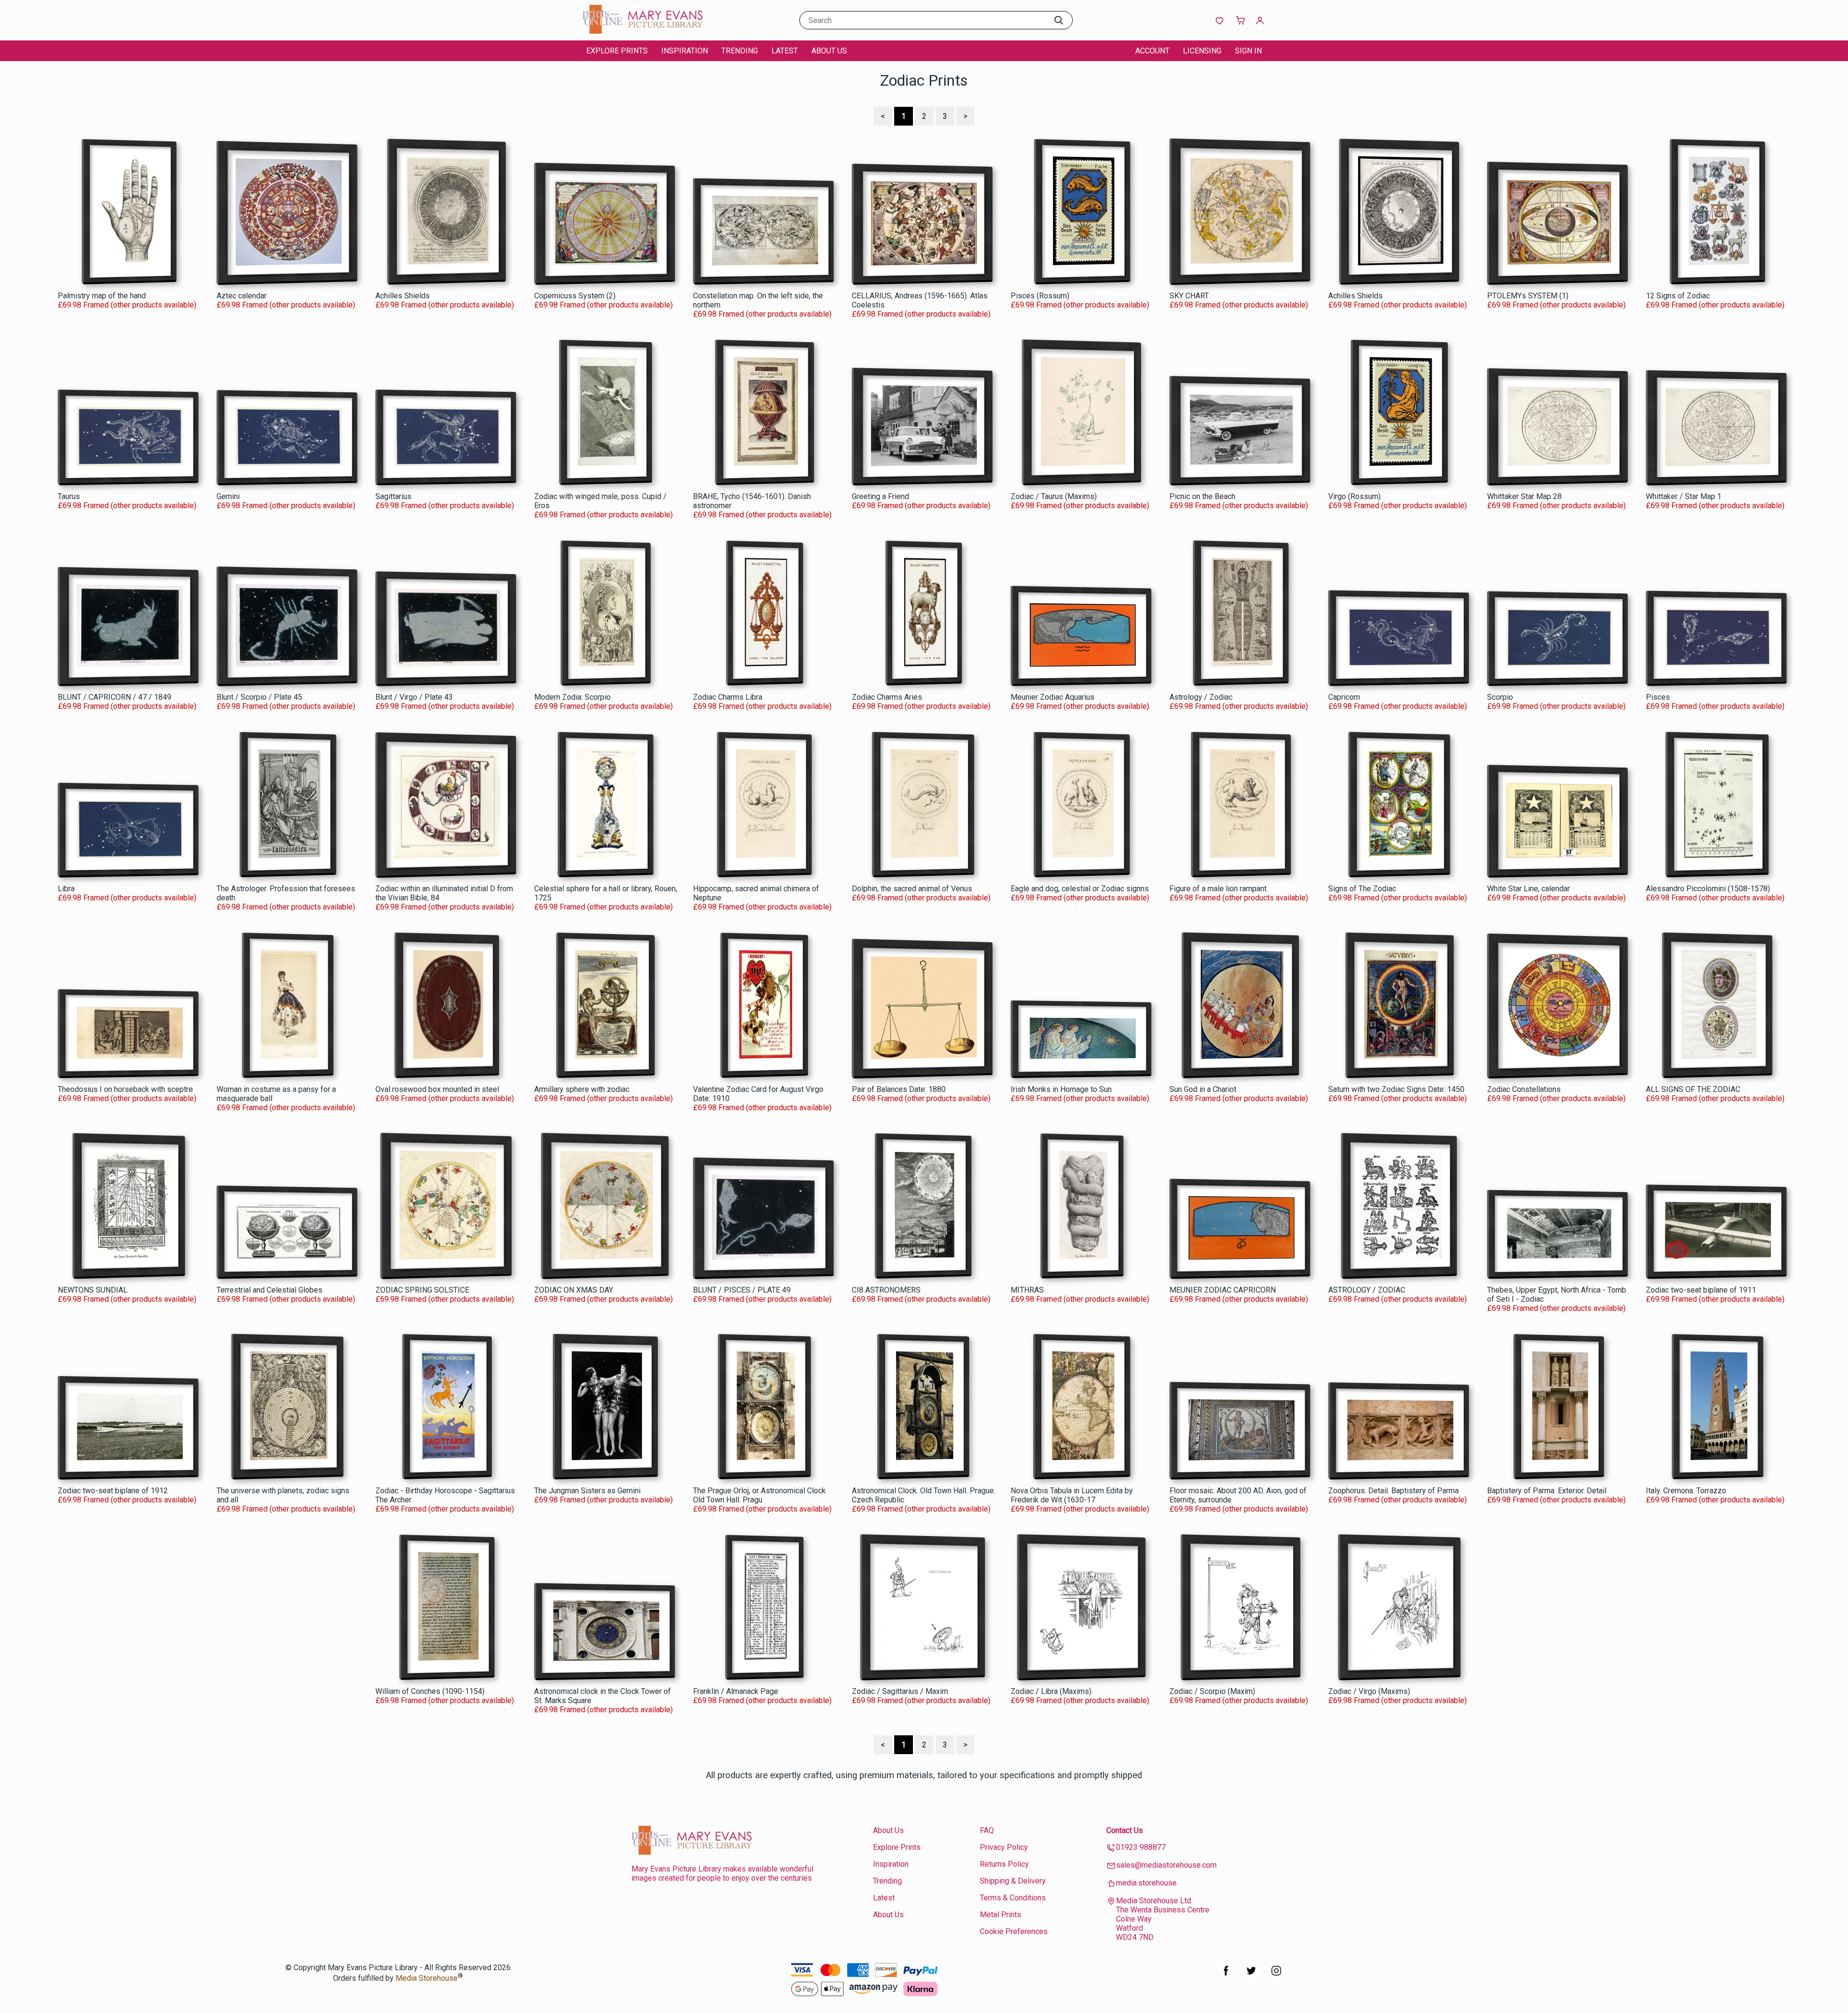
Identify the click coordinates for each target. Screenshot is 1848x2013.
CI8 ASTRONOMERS (886, 1290)
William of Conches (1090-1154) (430, 1691)
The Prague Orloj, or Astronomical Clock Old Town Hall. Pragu (759, 1495)
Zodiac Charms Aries (887, 697)
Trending (740, 51)
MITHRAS (1027, 1290)
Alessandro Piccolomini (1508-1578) (1708, 889)
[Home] (642, 31)
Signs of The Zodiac (1362, 889)
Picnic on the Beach (1202, 496)
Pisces (1658, 697)
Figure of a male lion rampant (1218, 889)
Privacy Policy (1004, 1847)
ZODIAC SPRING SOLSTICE (422, 1290)
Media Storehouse (427, 1979)
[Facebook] (1226, 1976)
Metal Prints (1001, 1915)
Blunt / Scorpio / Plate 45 (259, 697)
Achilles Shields (403, 296)
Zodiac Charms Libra (728, 697)
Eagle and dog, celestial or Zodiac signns (1080, 889)
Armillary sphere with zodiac (582, 1089)
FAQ (987, 1830)
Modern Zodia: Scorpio (572, 697)
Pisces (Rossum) (1040, 296)
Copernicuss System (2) (575, 296)
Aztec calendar (242, 296)
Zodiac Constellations (1524, 1089)
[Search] (1059, 20)
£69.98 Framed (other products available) (127, 305)
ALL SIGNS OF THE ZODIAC (1693, 1089)
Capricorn (1344, 697)
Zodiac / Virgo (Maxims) (1369, 1691)
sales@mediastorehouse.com (1166, 1865)
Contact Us (1125, 1830)
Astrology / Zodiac (1201, 697)
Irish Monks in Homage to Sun (1061, 1089)
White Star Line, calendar (1528, 889)
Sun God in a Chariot (1203, 1089)
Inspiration (685, 51)
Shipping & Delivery (1013, 1881)
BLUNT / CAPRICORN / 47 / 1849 (115, 697)
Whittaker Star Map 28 (1524, 496)
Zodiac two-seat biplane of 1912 (113, 1491)
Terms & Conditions (1013, 1898)
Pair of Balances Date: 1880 (899, 1089)
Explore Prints (617, 51)
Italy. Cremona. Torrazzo (1686, 1491)
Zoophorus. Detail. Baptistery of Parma (1393, 1491)
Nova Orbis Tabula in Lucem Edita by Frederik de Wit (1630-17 (1072, 1495)
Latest (785, 51)
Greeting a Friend (880, 496)
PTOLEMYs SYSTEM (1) (1528, 296)
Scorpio (1500, 697)
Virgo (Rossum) (1354, 496)
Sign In (1248, 51)
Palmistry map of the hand (102, 296)
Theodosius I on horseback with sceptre (125, 1089)
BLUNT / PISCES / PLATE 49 (742, 1290)
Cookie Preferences (1014, 1931)
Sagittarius (393, 496)
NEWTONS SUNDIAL (93, 1290)
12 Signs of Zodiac (1678, 296)
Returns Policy (1004, 1864)
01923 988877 (1141, 1847)
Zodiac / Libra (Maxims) (1051, 1691)
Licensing (1202, 51)
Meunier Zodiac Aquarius (1052, 697)
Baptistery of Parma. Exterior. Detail (1547, 1491)
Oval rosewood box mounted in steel (437, 1089)
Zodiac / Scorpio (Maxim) (1212, 1691)
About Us (829, 51)
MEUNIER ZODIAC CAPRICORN (1223, 1290)
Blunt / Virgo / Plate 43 (414, 697)
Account (1152, 51)
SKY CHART (1189, 296)
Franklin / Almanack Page (736, 1691)
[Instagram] (1276, 1976)
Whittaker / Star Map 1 (1684, 496)
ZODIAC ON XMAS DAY (574, 1290)
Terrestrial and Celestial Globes (269, 1290)
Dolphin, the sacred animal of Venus (912, 889)
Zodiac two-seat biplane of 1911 (1701, 1290)
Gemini (228, 496)
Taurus (69, 496)
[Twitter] (1251, 1976)
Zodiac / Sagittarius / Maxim (900, 1691)
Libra (66, 889)
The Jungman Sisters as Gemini (587, 1491)
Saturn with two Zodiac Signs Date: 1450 (1396, 1089)
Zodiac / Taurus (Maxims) (1054, 496)
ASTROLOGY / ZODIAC (1367, 1290)
